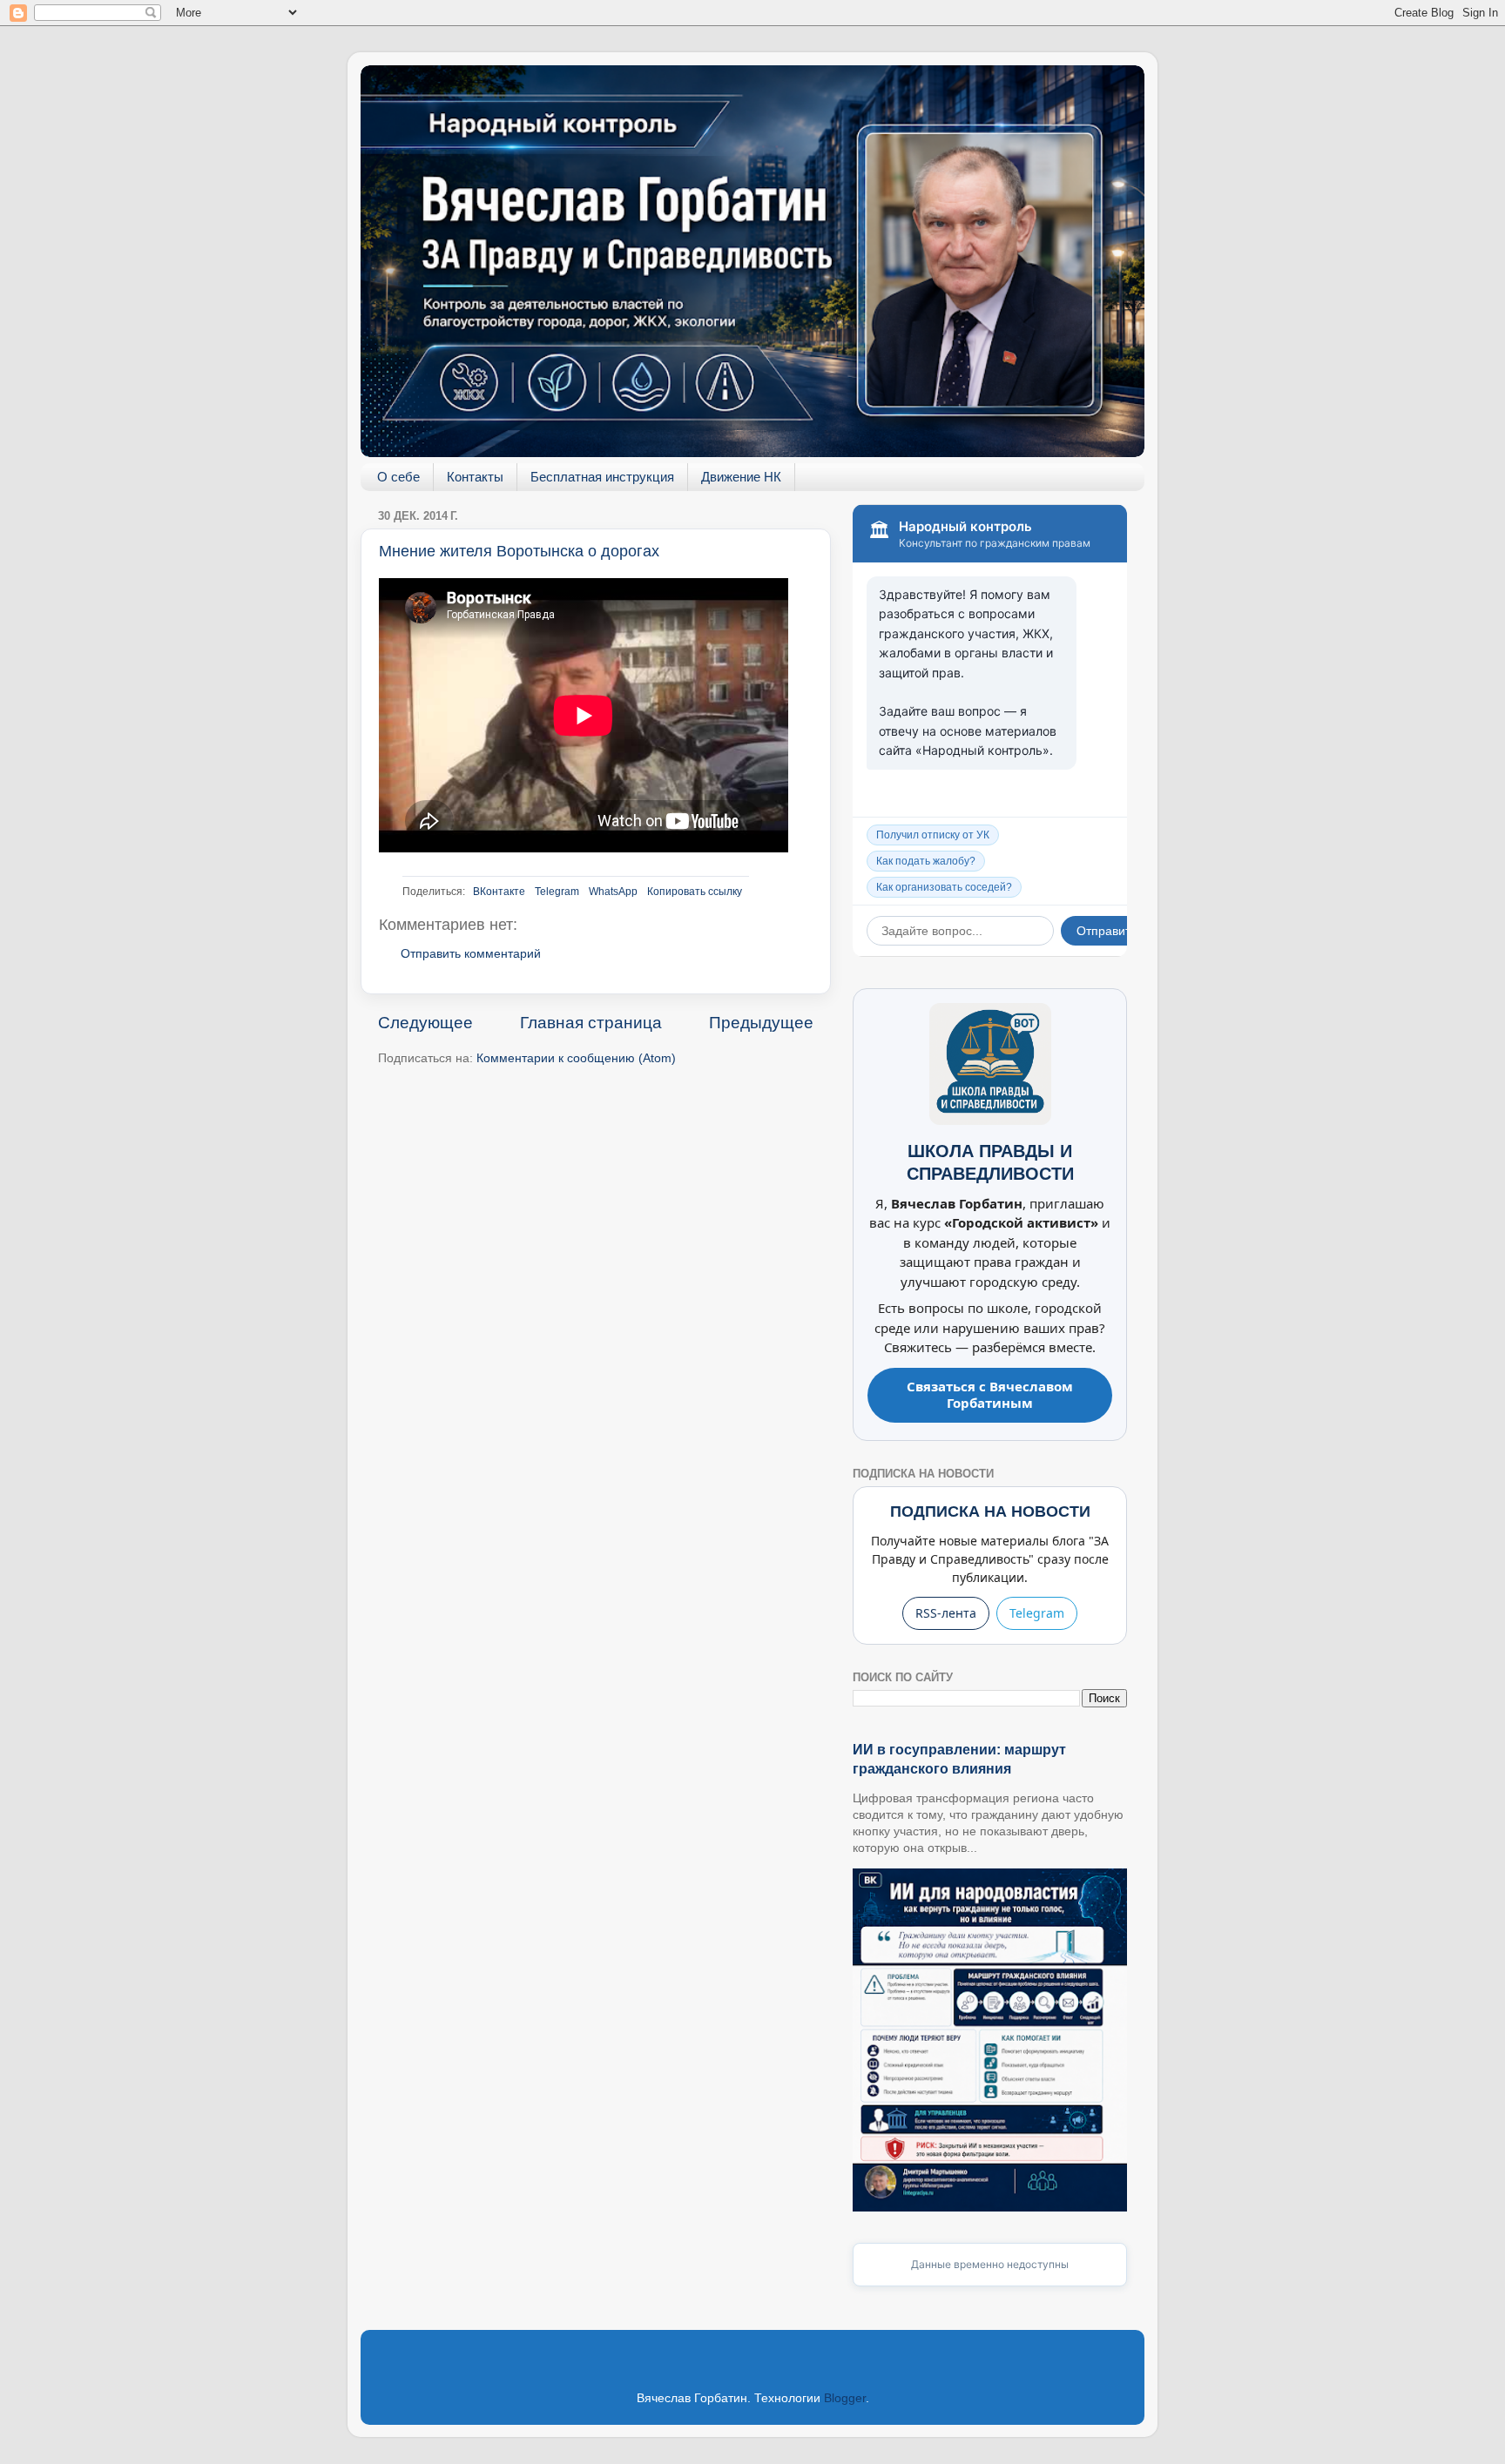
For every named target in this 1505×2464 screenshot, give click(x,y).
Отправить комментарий (471, 954)
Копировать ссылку (695, 892)
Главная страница (591, 1023)
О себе (398, 477)
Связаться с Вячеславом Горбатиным (990, 1395)
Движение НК (741, 477)
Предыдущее (761, 1023)
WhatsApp (613, 892)
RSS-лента (946, 1613)
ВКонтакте (499, 892)
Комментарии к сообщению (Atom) (576, 1058)
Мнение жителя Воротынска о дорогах (519, 551)
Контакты (475, 477)
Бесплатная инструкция (602, 477)
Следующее (425, 1023)
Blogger (845, 2398)
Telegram (557, 892)
